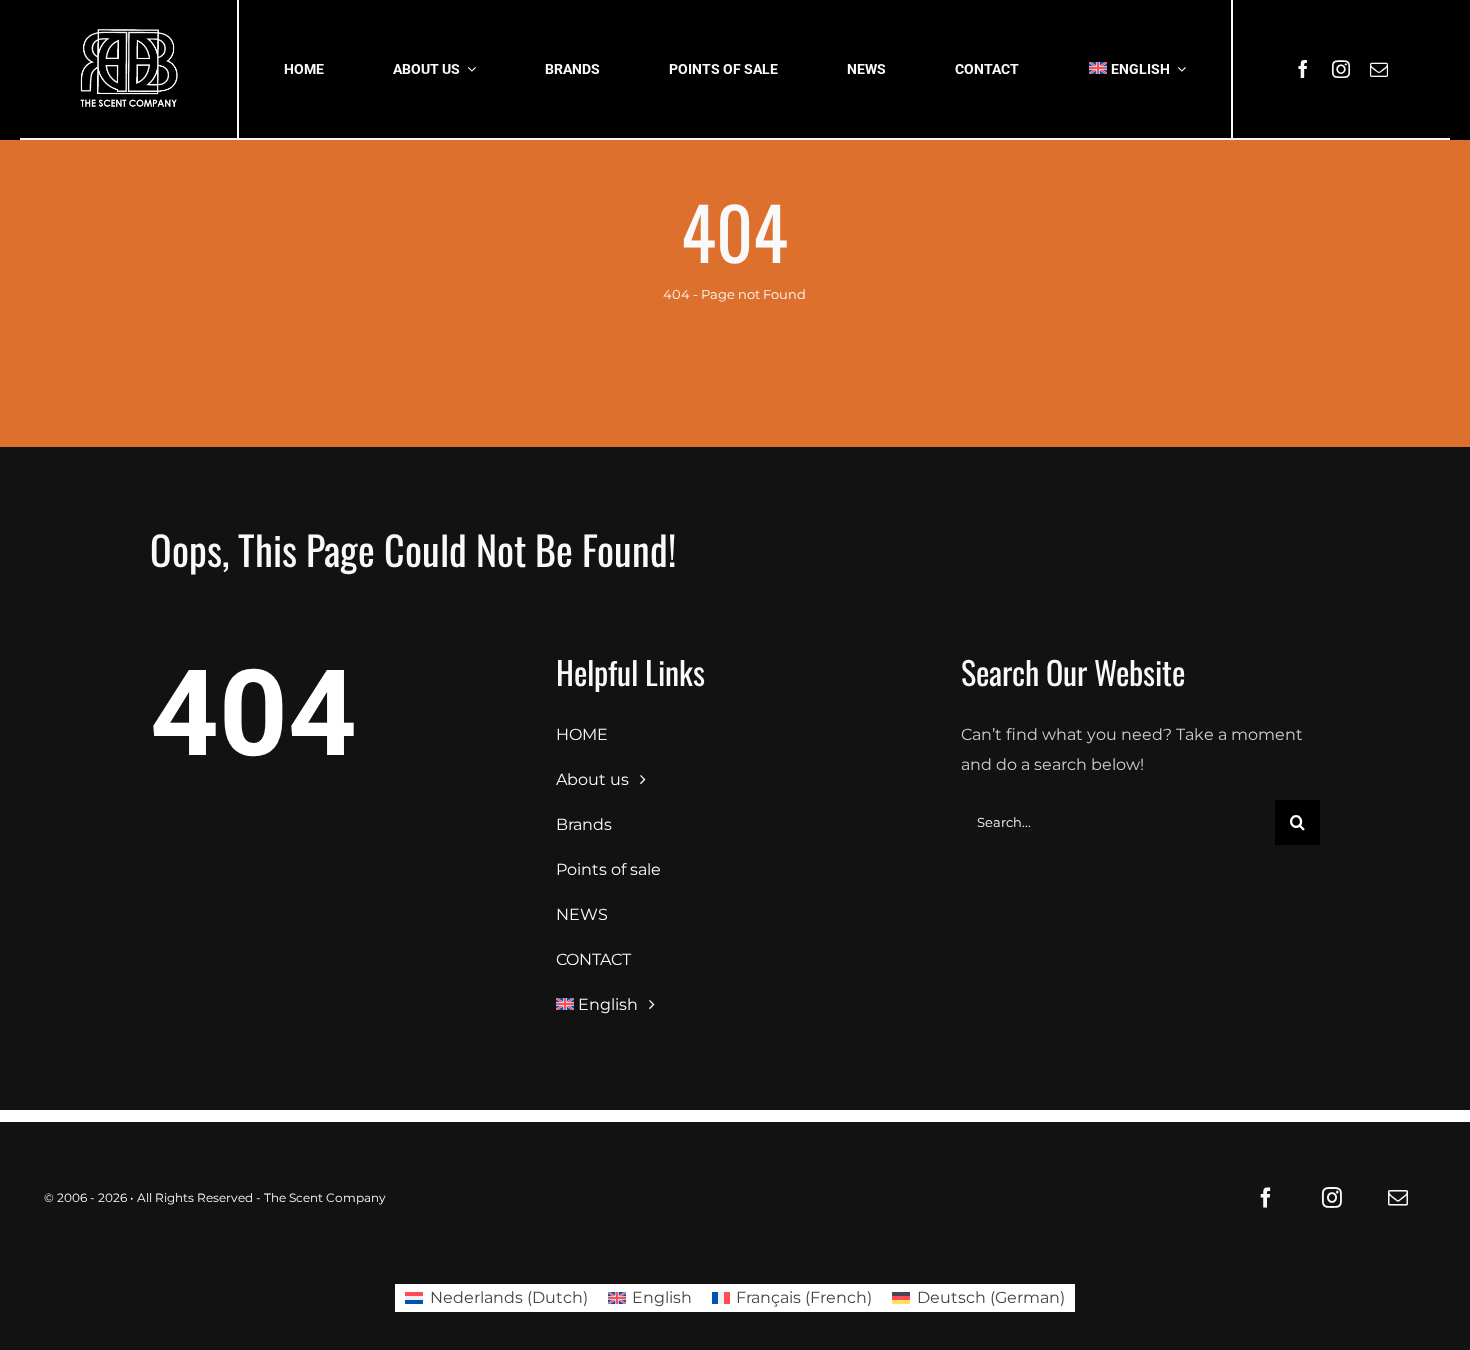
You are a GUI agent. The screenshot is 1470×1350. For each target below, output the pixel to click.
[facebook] (1303, 69)
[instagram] (1341, 69)
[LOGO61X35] (128, 69)
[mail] (1379, 69)
